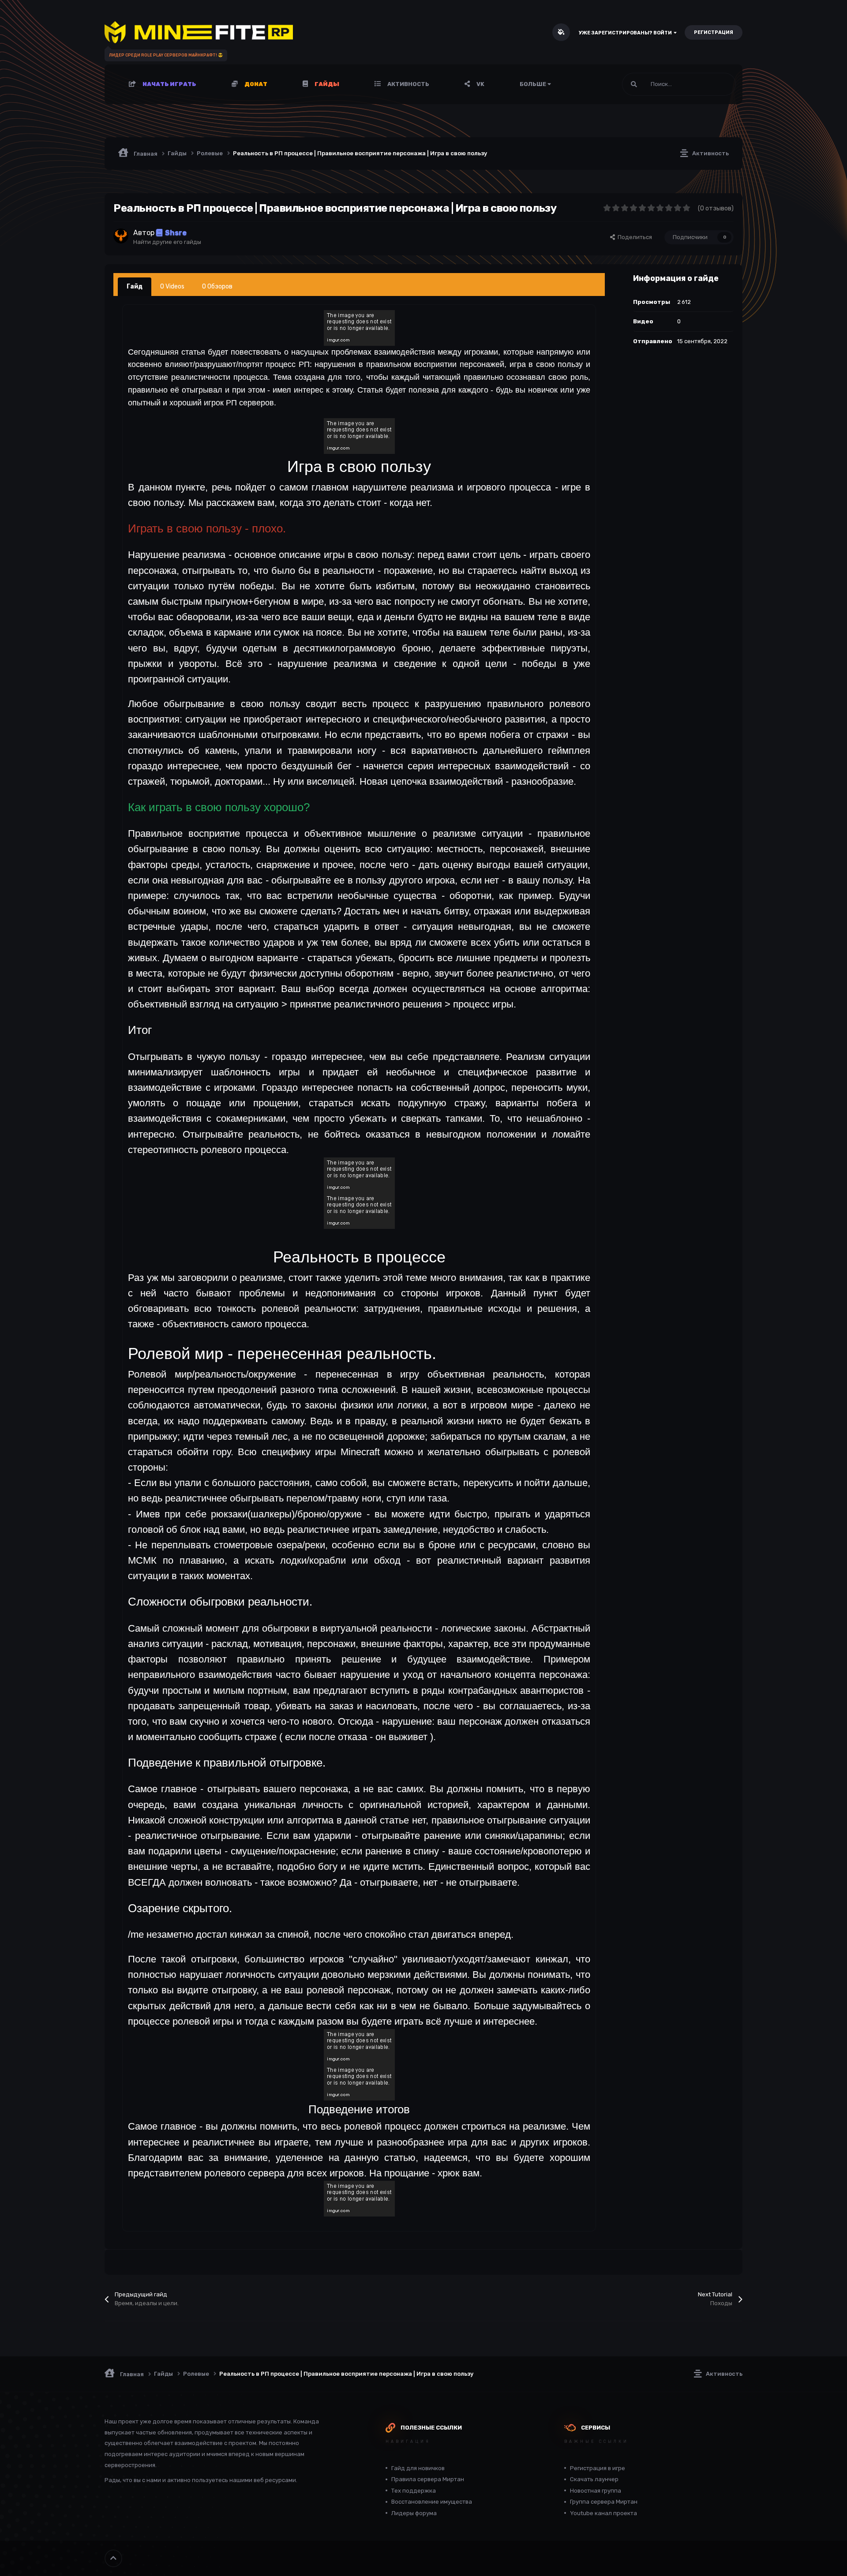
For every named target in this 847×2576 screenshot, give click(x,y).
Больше (533, 84)
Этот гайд (711, 84)
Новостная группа (596, 2491)
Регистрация (714, 32)
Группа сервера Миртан (604, 2502)
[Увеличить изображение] (359, 327)
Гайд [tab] (135, 286)
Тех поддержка (414, 2491)
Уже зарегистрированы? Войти (626, 33)
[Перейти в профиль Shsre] (121, 236)
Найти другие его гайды (167, 242)
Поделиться (633, 237)
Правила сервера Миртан (428, 2479)
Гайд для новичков (418, 2468)
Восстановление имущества (432, 2502)
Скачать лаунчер (594, 2479)
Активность (408, 84)
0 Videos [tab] (172, 286)
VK (480, 84)
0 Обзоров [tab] (217, 286)
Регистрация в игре (598, 2468)
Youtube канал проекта (603, 2513)
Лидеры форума (414, 2513)
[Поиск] (634, 84)
